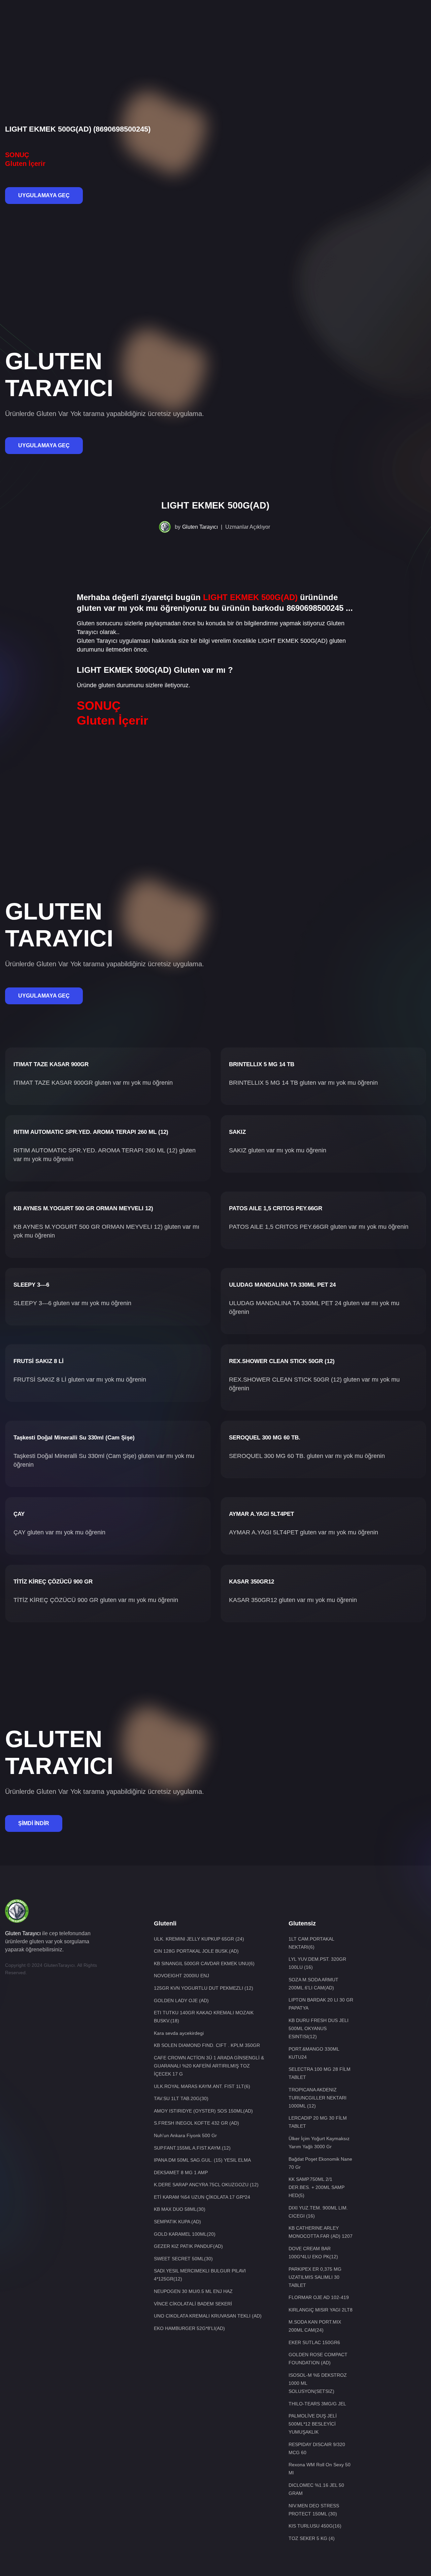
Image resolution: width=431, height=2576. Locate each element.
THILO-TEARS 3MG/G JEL (317, 2404)
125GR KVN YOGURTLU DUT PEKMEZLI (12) (204, 1988)
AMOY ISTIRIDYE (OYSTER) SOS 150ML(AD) (203, 2111)
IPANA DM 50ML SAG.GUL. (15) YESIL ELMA (202, 2160)
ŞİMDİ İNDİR (34, 1823)
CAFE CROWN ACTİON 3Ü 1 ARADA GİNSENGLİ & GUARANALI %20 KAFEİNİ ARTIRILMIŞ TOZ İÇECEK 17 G (209, 2066)
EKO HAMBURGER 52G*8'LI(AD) (189, 2328)
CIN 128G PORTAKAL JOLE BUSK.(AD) (196, 1951)
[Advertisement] (215, 22)
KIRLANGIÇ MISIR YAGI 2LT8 (321, 2310)
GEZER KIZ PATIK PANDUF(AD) (188, 2246)
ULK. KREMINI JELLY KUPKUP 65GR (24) (199, 1939)
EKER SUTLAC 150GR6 (314, 2342)
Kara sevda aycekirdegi (179, 2033)
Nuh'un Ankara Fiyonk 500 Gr (185, 2135)
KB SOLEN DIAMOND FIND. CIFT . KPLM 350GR (207, 2045)
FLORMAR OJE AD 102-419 (319, 2297)
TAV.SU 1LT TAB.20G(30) (181, 2098)
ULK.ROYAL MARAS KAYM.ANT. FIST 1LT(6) (202, 2086)
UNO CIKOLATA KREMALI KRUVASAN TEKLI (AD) (208, 2316)
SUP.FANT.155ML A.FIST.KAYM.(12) (192, 2148)
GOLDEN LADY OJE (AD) (181, 2000)
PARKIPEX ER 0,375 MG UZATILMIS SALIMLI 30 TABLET (315, 2277)
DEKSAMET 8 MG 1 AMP (181, 2172)
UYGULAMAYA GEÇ (44, 195)
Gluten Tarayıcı (200, 527)
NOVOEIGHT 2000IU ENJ (181, 1976)
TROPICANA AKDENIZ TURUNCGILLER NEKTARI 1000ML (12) (318, 2098)
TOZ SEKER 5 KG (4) (312, 2538)
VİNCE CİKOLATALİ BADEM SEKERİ (193, 2304)
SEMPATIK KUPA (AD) (177, 2222)
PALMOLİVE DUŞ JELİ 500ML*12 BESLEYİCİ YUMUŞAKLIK (313, 2424)
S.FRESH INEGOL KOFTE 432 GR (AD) (196, 2123)
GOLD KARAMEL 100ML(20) (185, 2234)
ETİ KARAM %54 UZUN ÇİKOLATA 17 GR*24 (202, 2197)
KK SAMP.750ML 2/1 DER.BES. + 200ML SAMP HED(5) (317, 2187)
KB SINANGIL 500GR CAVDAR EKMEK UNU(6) (204, 1963)
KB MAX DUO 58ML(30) (180, 2209)
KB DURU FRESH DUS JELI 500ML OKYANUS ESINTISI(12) (319, 2028)
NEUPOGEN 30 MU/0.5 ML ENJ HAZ (193, 2291)
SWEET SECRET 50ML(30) (183, 2259)
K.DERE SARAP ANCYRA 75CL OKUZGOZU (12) (206, 2185)
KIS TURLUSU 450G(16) (315, 2526)
